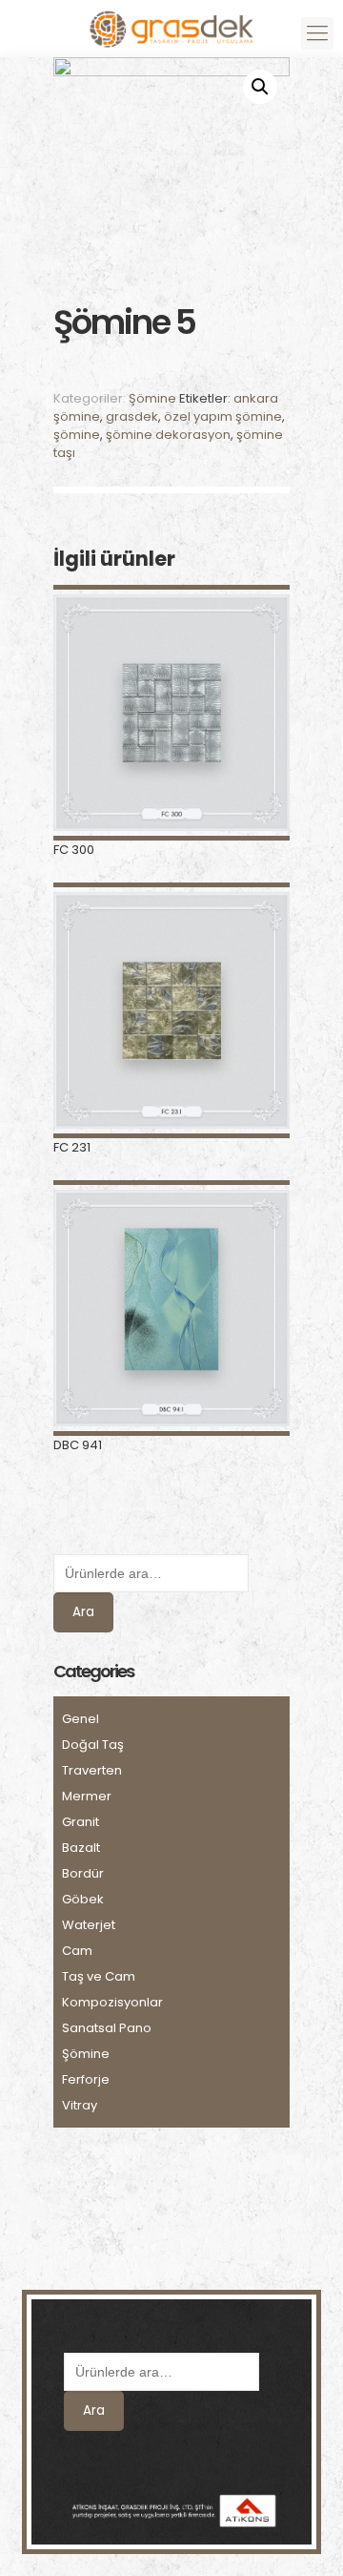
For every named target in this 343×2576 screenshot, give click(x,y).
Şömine (152, 398)
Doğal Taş (93, 1745)
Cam (77, 1951)
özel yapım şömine (223, 416)
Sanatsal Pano (107, 2028)
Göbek (83, 1899)
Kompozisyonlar (112, 2002)
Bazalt (81, 1848)
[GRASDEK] (171, 24)
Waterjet (89, 1925)
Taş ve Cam (99, 1976)
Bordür (83, 1873)
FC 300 (74, 850)
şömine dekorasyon (168, 435)
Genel (81, 1719)
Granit (81, 1822)
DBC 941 (78, 1445)
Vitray (80, 2105)
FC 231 (72, 1147)
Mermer (87, 1796)
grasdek (132, 416)
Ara (83, 1612)
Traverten (92, 1770)
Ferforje (86, 2079)
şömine (77, 435)
